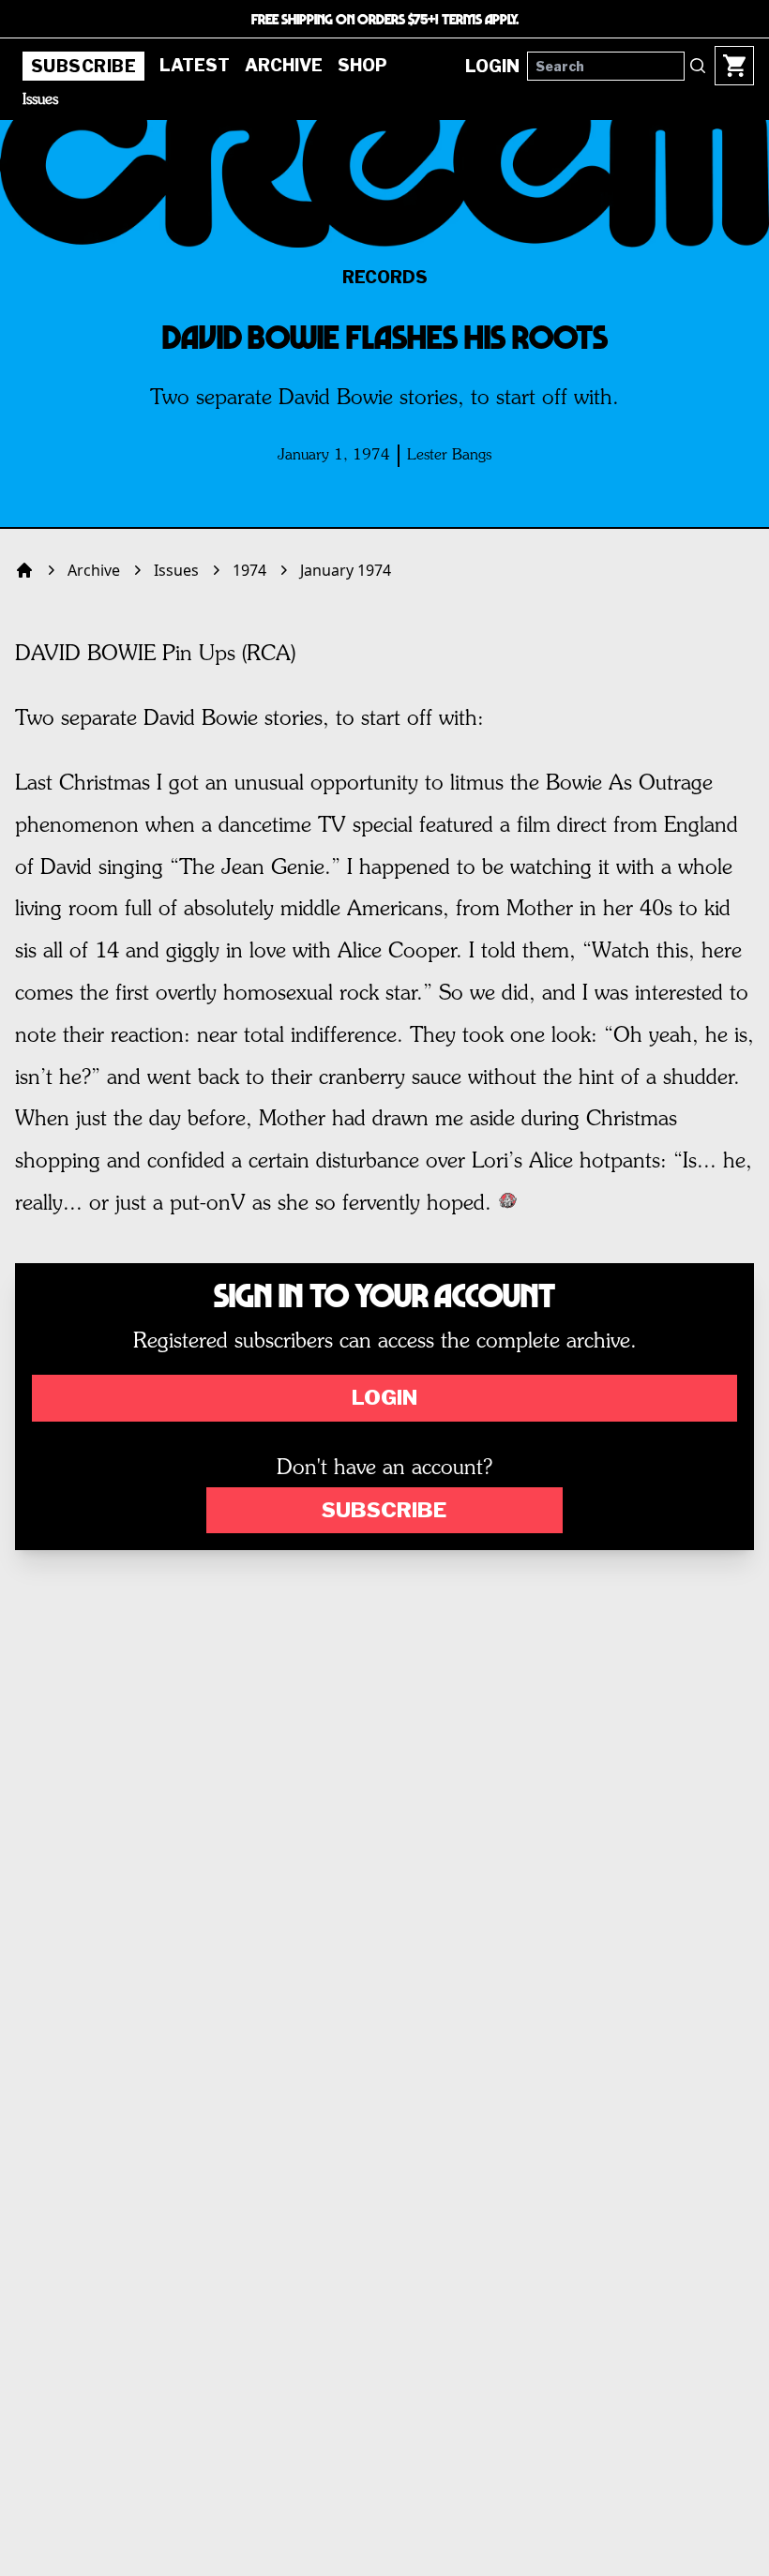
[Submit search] (698, 66)
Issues (40, 100)
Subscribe (83, 66)
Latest (195, 65)
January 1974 (346, 570)
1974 (249, 570)
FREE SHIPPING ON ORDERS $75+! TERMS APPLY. (385, 19)
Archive (284, 65)
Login (384, 1397)
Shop (362, 65)
